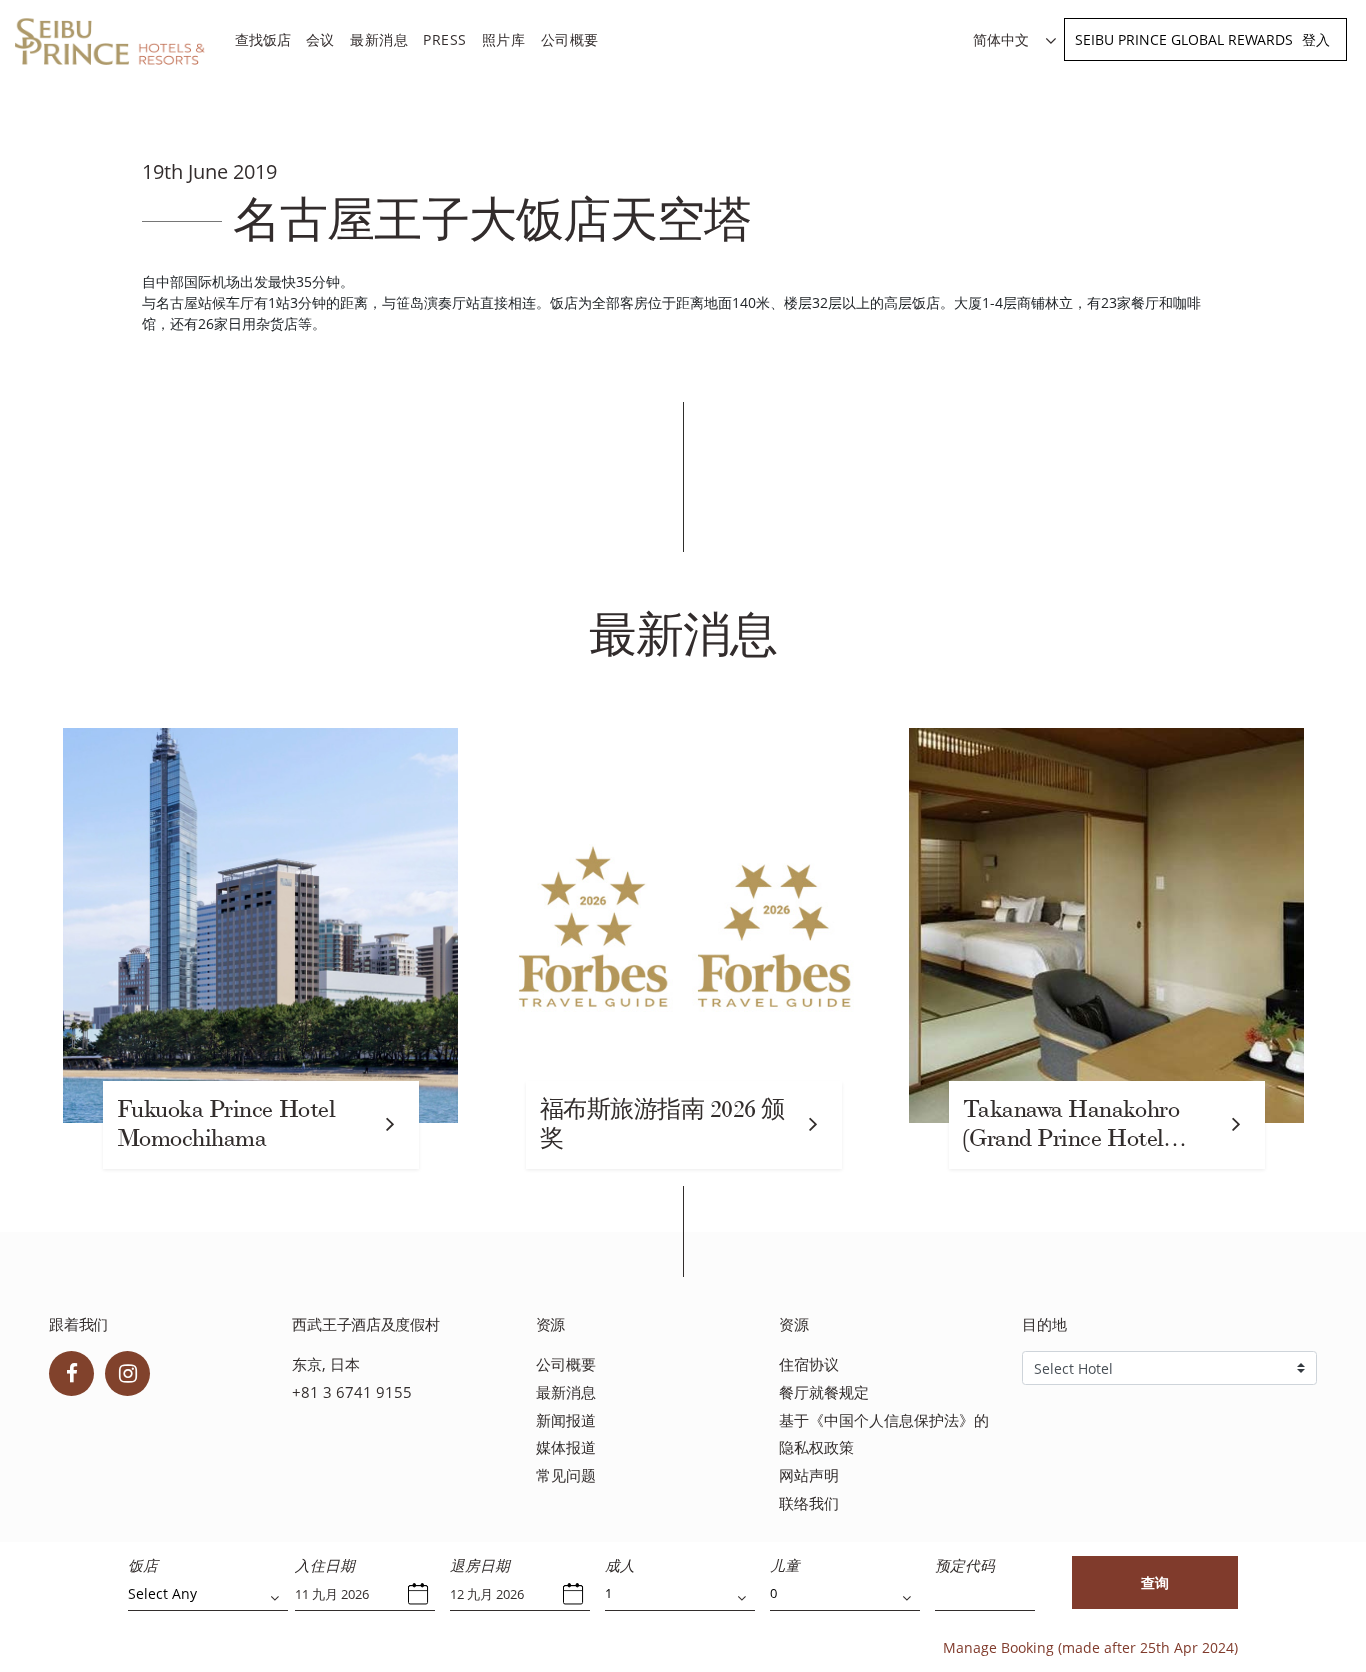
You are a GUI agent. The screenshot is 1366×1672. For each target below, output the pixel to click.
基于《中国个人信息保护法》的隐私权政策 (884, 1434)
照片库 (504, 39)
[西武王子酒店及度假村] (110, 42)
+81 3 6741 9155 (352, 1392)
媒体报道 (566, 1447)
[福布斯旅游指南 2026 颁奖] (683, 925)
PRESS (445, 39)
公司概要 (570, 39)
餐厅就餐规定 (824, 1392)
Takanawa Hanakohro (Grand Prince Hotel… (1075, 1124)
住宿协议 (809, 1364)
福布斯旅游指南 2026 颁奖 (662, 1124)
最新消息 (379, 39)
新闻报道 (566, 1420)
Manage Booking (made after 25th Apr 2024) (1090, 1647)
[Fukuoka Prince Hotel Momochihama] (260, 925)
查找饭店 (263, 39)
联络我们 (809, 1503)
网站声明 (809, 1475)
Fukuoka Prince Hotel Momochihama (226, 1124)
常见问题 (566, 1475)
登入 (1316, 39)
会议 (320, 39)
